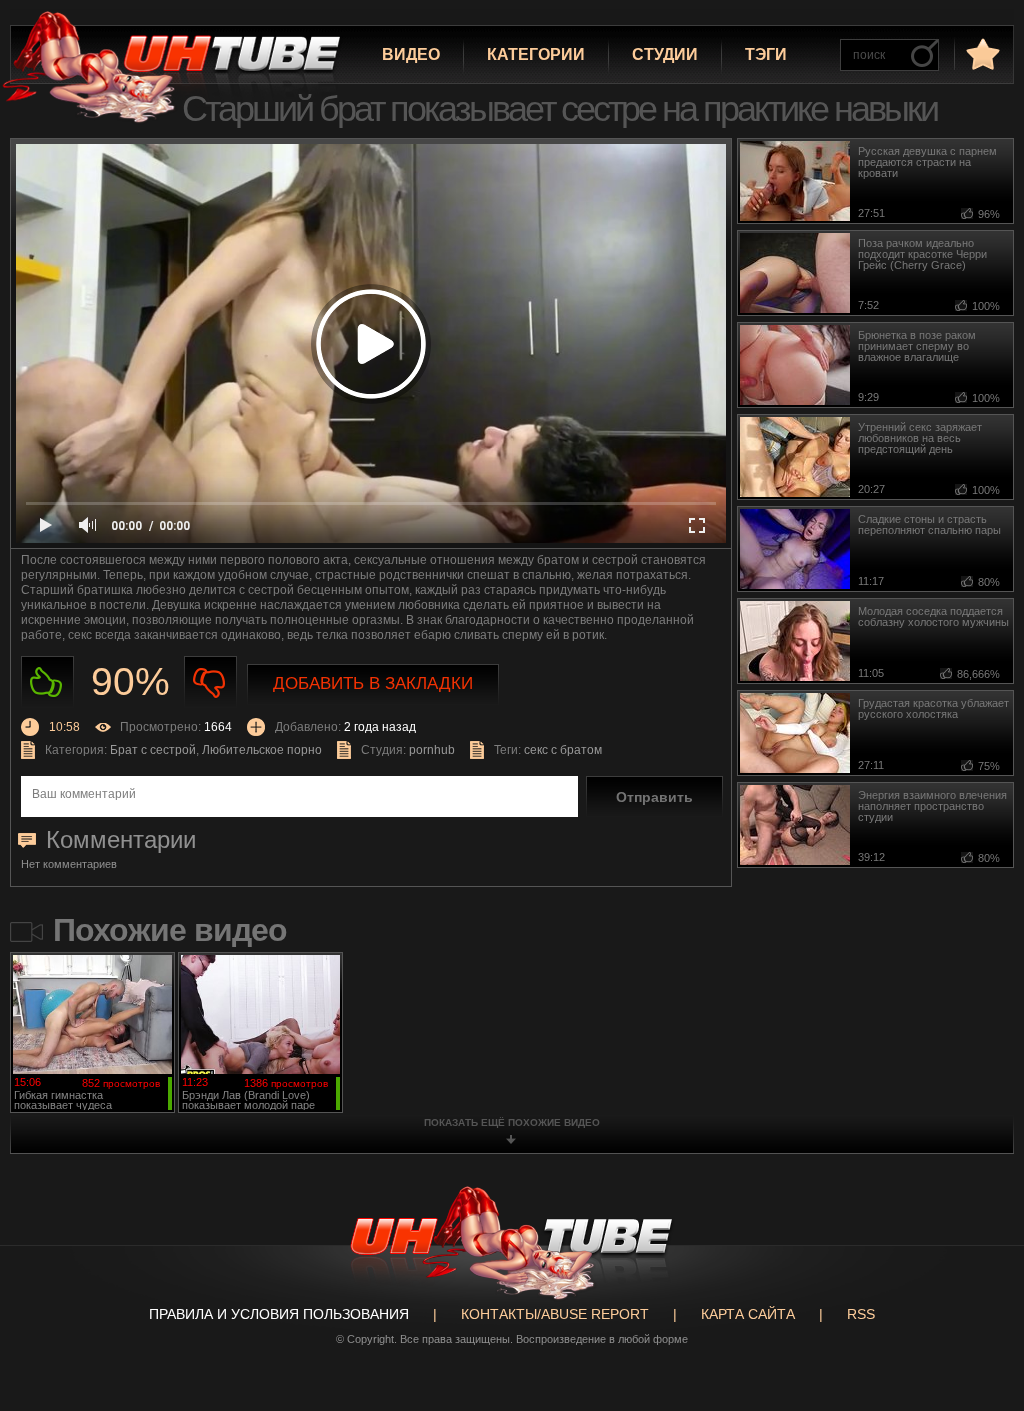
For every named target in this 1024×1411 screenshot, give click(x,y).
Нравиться (47, 682)
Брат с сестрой (153, 750)
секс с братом (563, 750)
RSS (861, 1314)
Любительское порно (262, 750)
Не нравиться (210, 682)
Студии (665, 54)
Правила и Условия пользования (279, 1314)
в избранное (981, 53)
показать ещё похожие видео (512, 1122)
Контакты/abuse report (555, 1314)
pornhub (432, 750)
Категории (536, 54)
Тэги (766, 54)
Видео (411, 54)
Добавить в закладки (373, 683)
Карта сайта (748, 1314)
